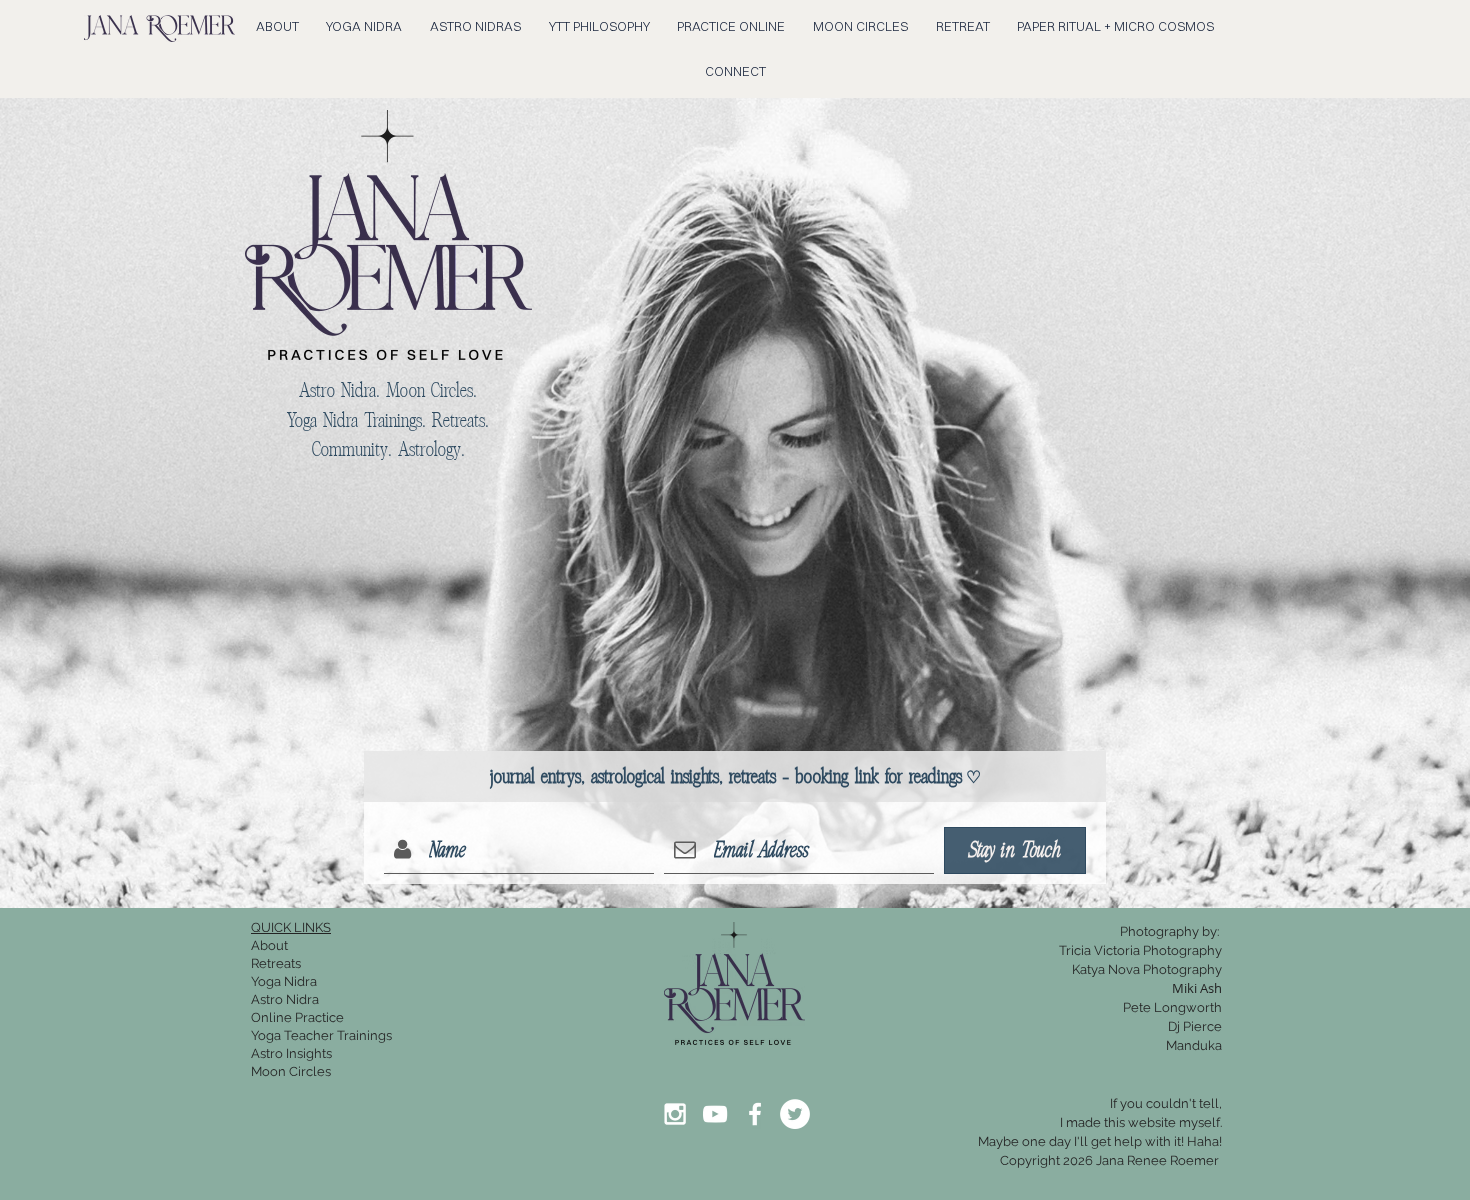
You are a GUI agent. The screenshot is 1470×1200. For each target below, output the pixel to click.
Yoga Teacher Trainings (321, 1035)
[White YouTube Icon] (715, 1114)
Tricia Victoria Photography (1140, 950)
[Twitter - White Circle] (795, 1114)
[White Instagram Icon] (675, 1114)
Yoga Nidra (284, 981)
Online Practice (297, 1017)
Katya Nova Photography (1147, 969)
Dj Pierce (1195, 1026)
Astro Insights (291, 1053)
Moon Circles (291, 1071)
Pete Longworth (1172, 1007)
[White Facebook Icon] (755, 1114)
